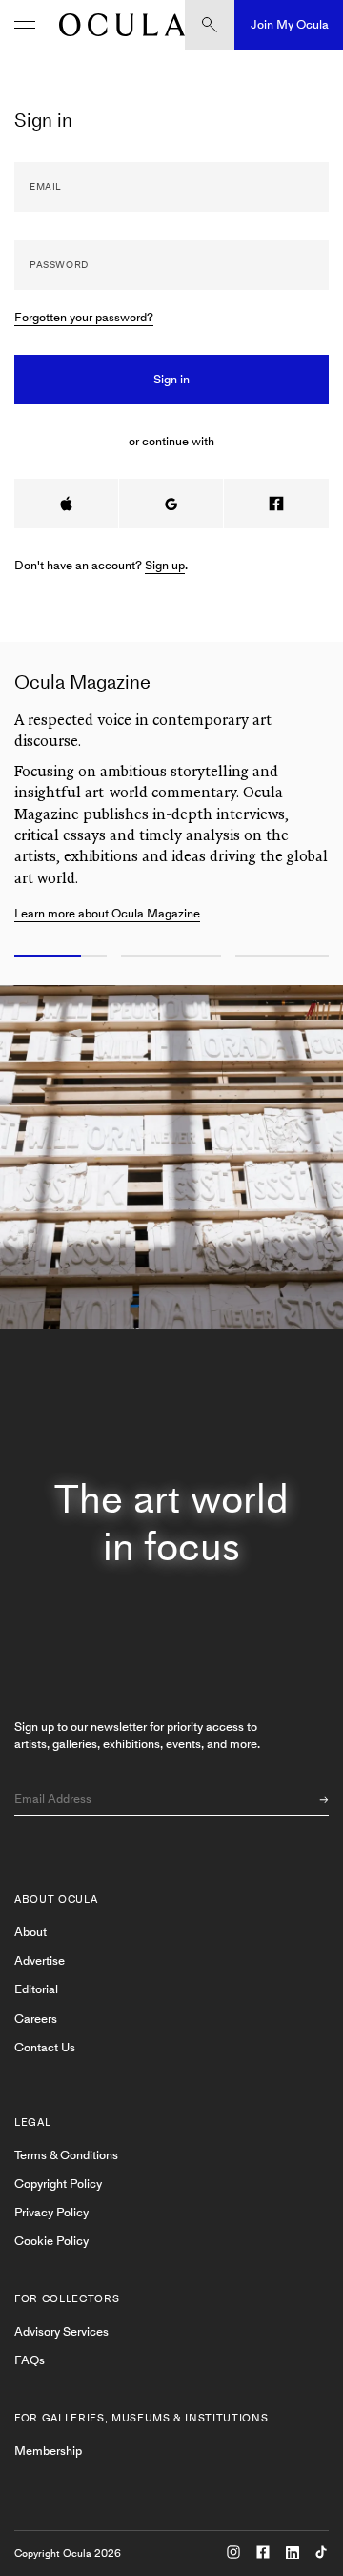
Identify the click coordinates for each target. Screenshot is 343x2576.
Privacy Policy (51, 2212)
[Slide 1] (57, 957)
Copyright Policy (58, 2184)
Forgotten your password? (84, 317)
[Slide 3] (286, 957)
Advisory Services (61, 2331)
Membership (48, 2451)
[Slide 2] (171, 957)
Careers (36, 2019)
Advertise (40, 1960)
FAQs (30, 2360)
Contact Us (45, 2047)
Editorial (36, 1989)
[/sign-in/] (117, 25)
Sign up (165, 565)
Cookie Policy (51, 2241)
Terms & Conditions (66, 2155)
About (30, 1932)
